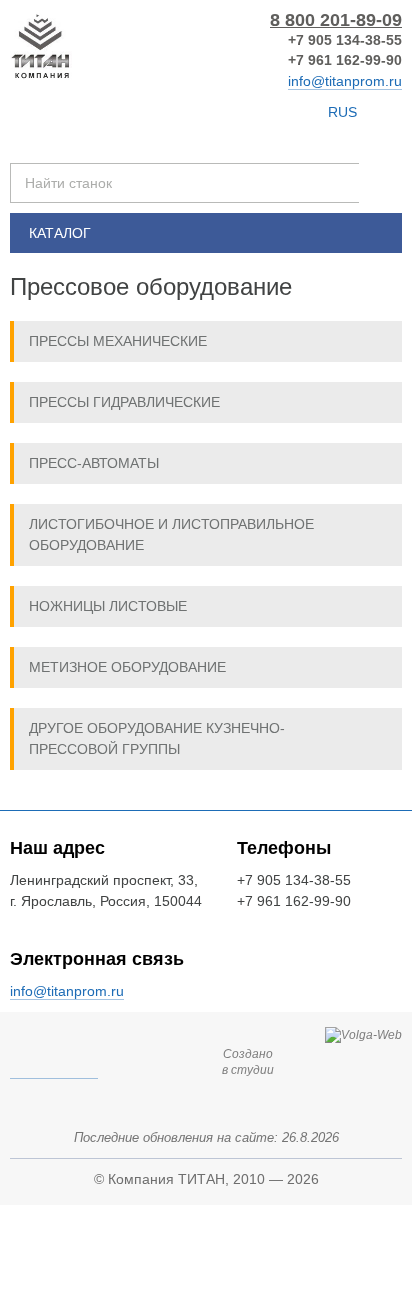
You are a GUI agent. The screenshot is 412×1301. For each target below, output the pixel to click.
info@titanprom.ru (345, 81)
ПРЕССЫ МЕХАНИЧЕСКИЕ (118, 341)
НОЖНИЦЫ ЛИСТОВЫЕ (108, 606)
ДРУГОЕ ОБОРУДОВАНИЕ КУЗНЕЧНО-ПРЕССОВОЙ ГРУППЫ (157, 738)
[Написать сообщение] (266, 112)
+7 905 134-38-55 (345, 40)
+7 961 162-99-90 (345, 60)
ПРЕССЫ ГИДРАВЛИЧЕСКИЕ (124, 402)
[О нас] (303, 112)
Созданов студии (248, 1062)
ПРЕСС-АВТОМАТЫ (94, 463)
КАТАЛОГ (60, 233)
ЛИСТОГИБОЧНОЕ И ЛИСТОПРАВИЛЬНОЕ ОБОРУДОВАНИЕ (171, 534)
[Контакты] (224, 112)
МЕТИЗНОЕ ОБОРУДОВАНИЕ (127, 667)
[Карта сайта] (189, 112)
